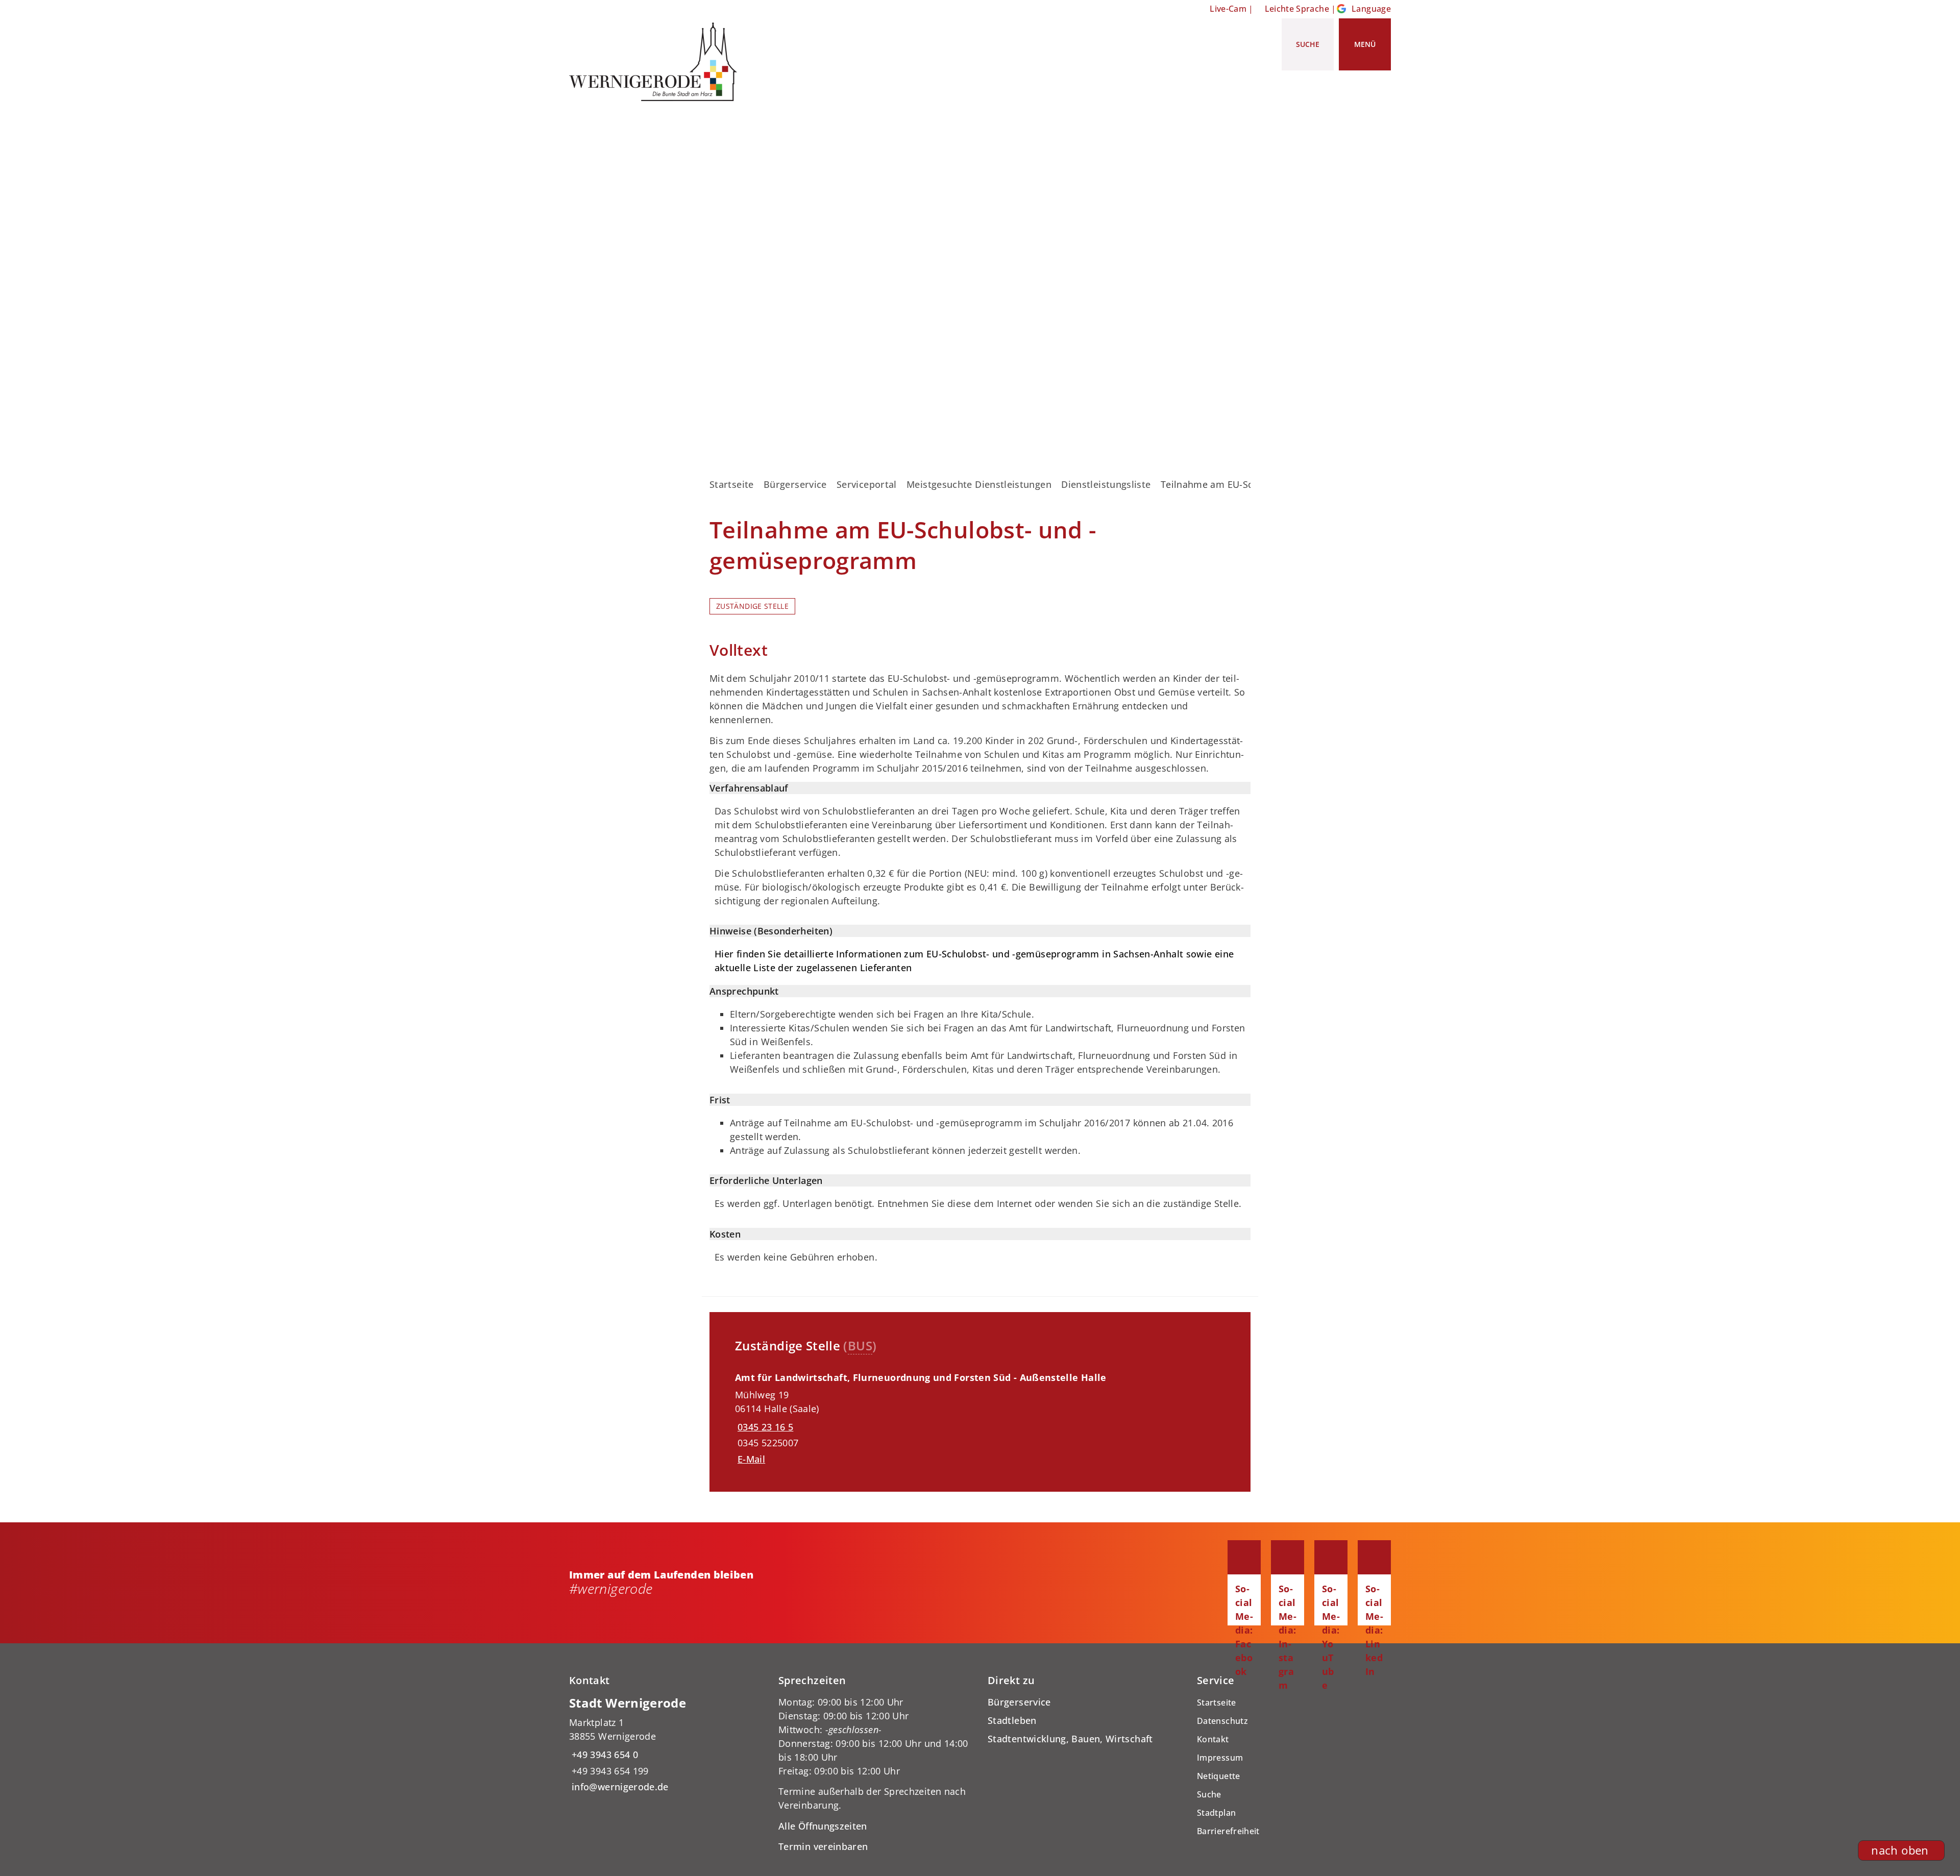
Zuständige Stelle (752, 606)
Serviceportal (867, 484)
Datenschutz (1222, 1721)
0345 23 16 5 (764, 1427)
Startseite (732, 484)
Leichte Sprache (1297, 9)
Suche (1209, 1794)
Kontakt (1213, 1739)
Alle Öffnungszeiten (823, 1826)
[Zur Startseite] (657, 62)
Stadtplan (1216, 1813)
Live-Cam (1228, 9)
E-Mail (751, 1459)
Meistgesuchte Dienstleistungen (979, 484)
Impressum (1220, 1758)
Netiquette (1219, 1776)
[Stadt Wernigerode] (666, 1745)
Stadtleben (1012, 1720)
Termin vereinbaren (823, 1846)
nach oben (1900, 1850)
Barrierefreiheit (1228, 1831)
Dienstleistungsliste (1106, 484)
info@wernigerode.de (619, 1787)
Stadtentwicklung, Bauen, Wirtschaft (1070, 1739)
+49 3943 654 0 (604, 1755)
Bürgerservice (795, 484)
